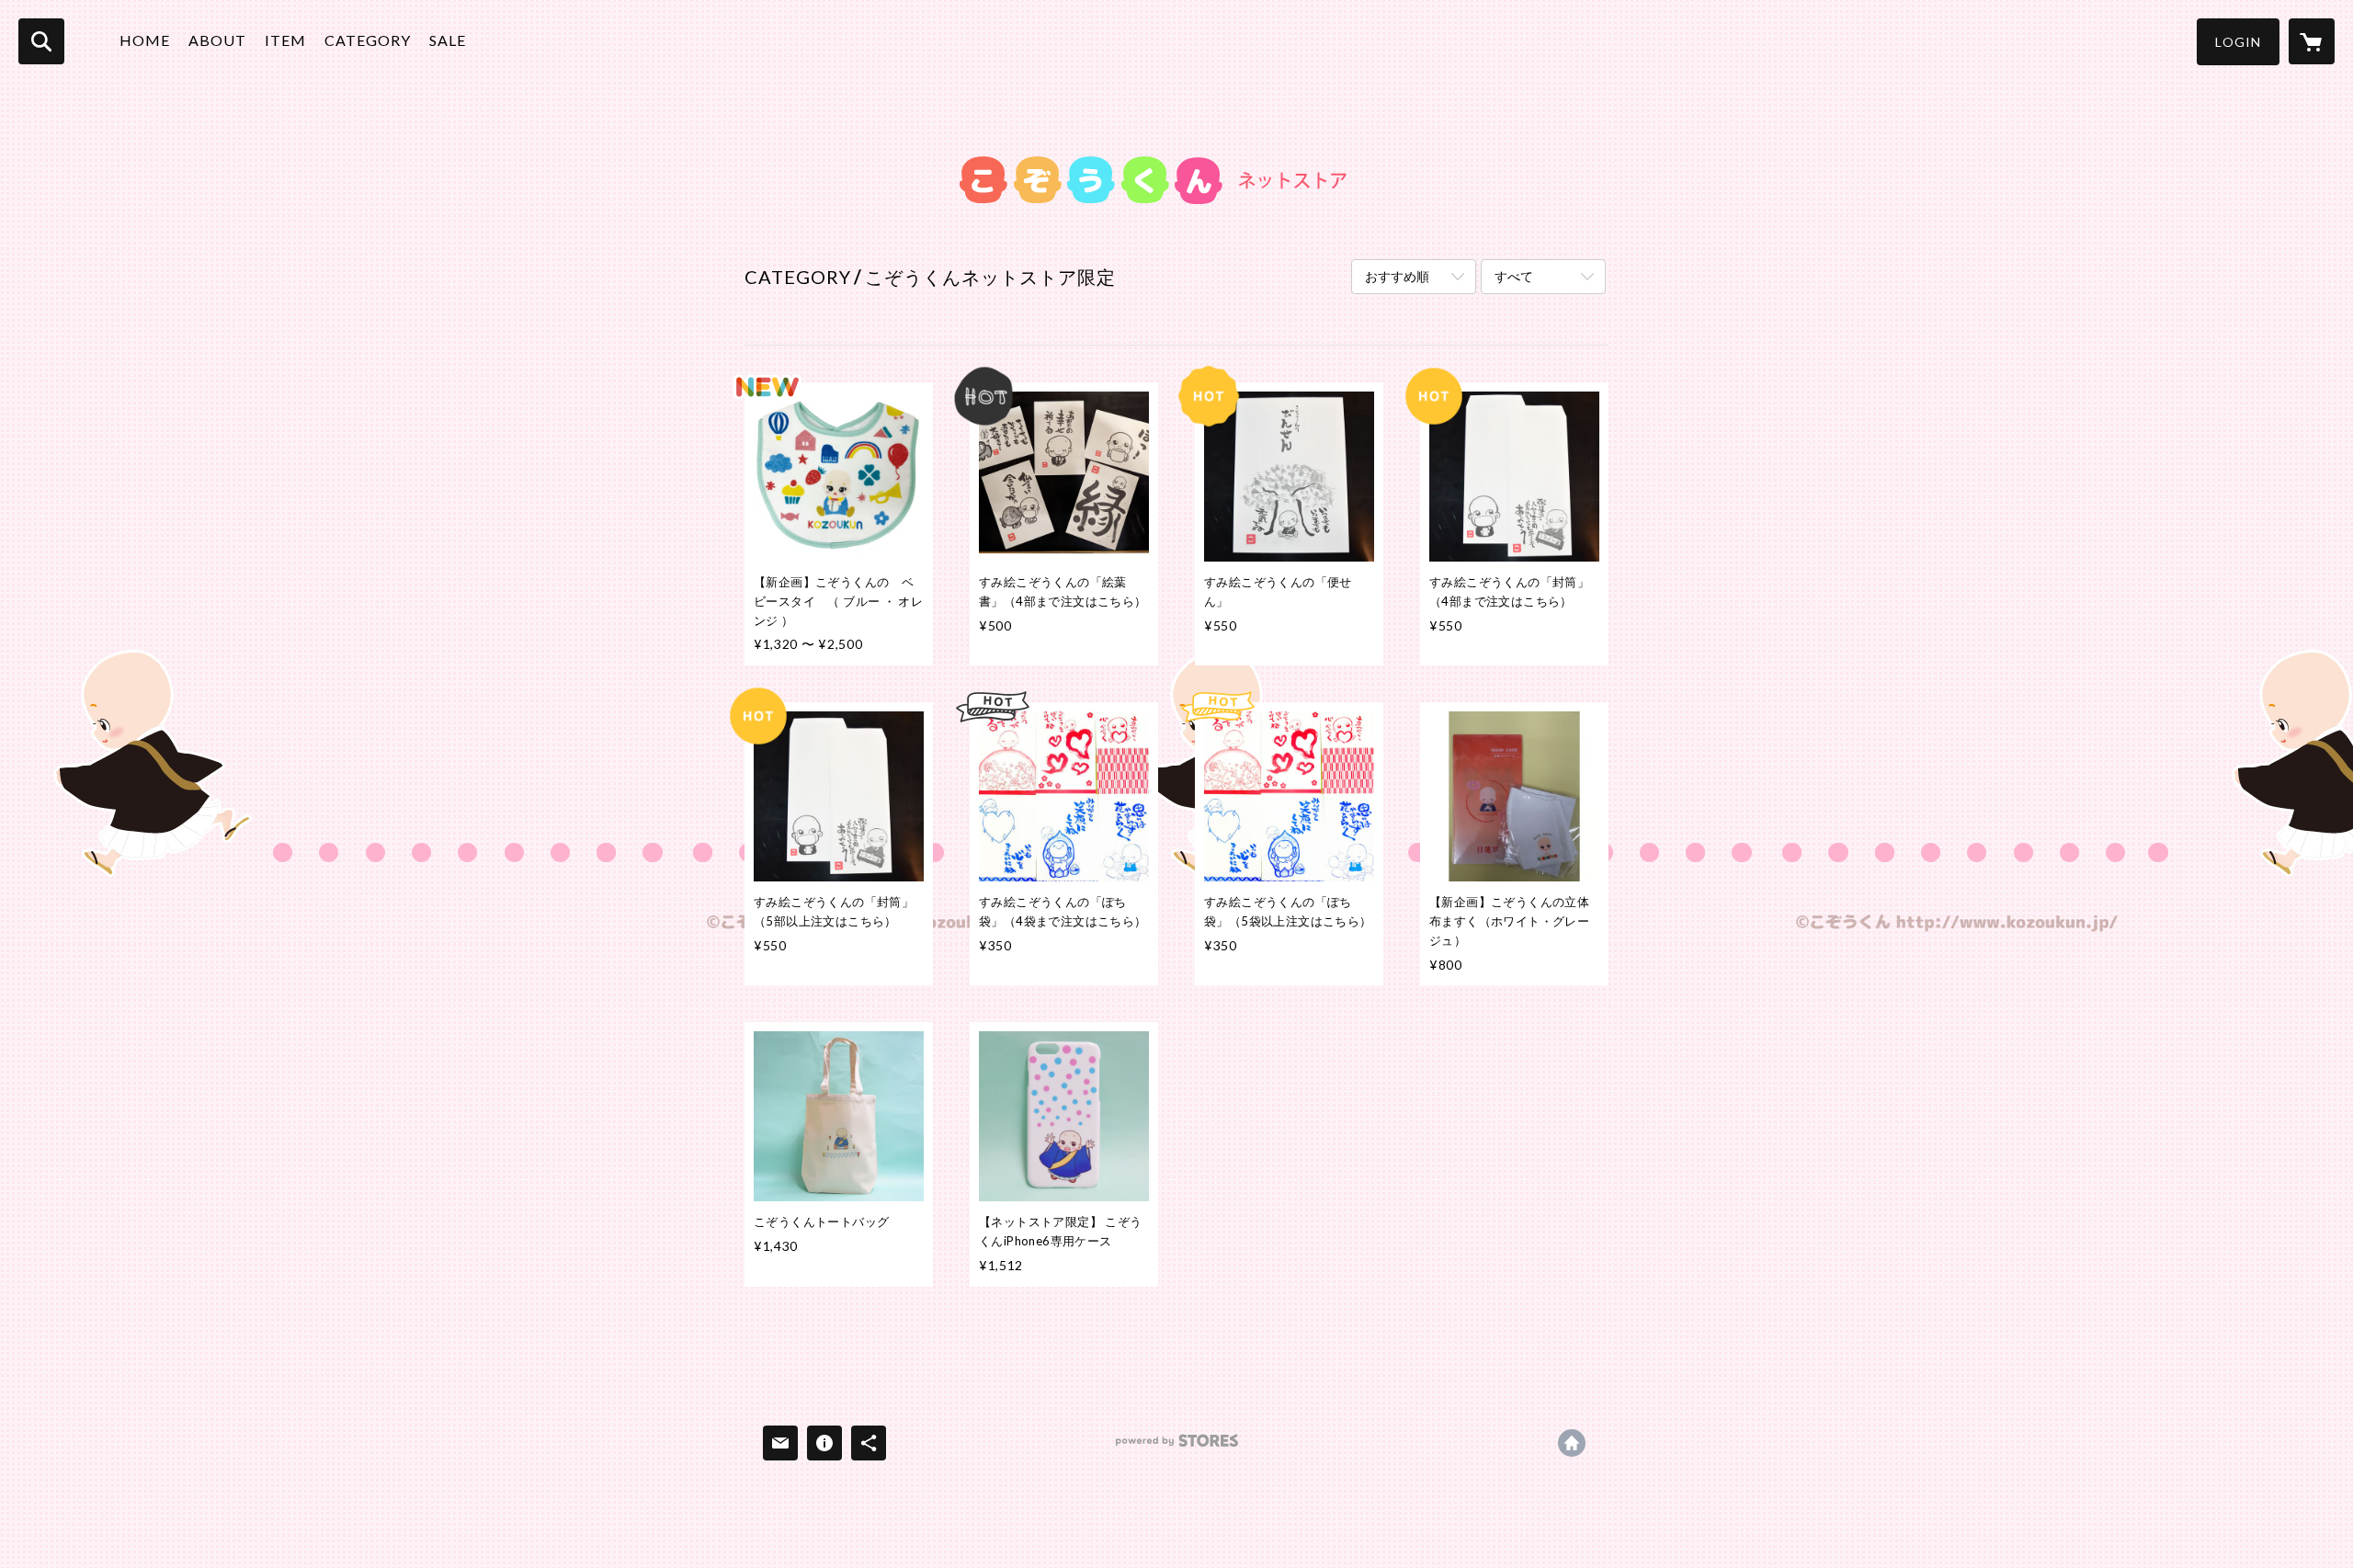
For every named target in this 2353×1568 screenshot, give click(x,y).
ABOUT (217, 40)
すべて (1514, 276)
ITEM (285, 40)
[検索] (41, 41)
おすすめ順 (1397, 276)
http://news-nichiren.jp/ (1572, 1443)
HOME (145, 40)
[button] (2238, 42)
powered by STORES (1177, 1447)
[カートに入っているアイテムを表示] (2312, 41)
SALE (448, 40)
